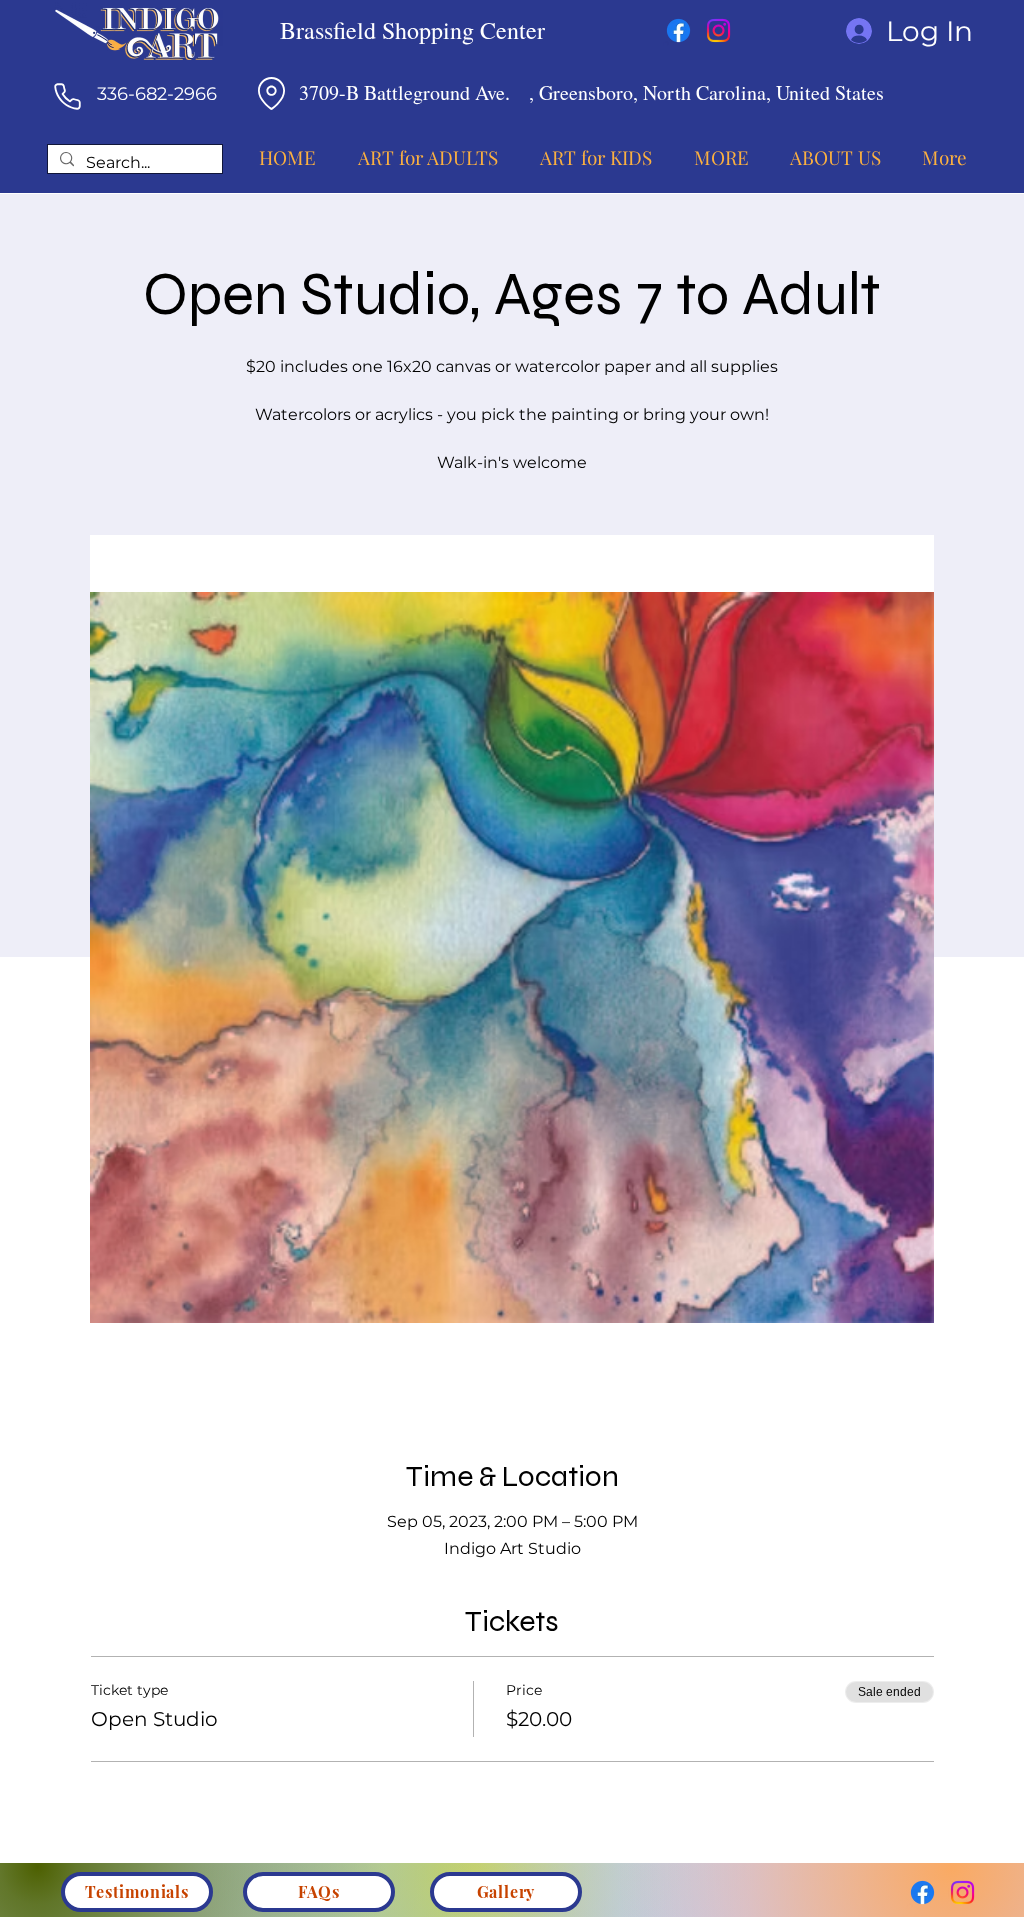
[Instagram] (718, 30)
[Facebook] (678, 30)
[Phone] (67, 96)
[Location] (271, 93)
